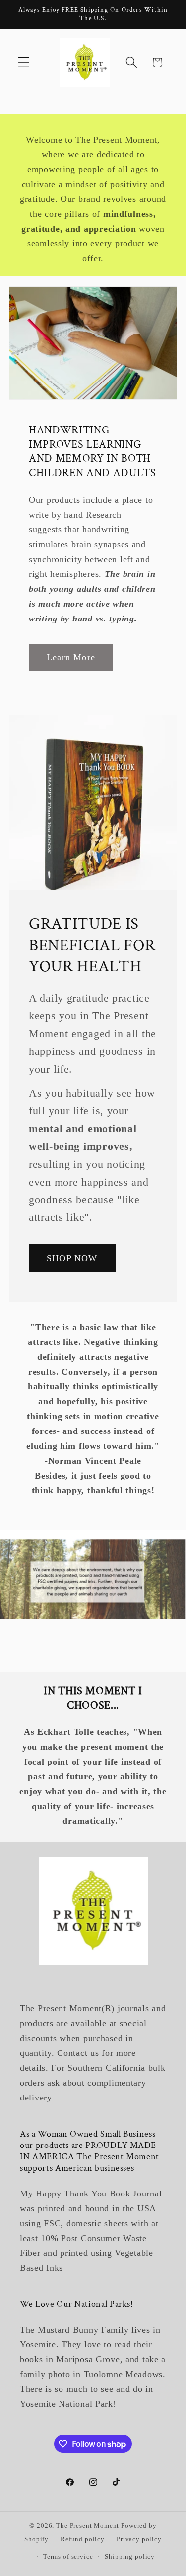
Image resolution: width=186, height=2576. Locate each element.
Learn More (71, 657)
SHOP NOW (72, 1258)
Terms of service (68, 2556)
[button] (24, 63)
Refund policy (83, 2539)
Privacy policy (139, 2539)
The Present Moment (88, 2525)
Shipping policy (130, 2556)
